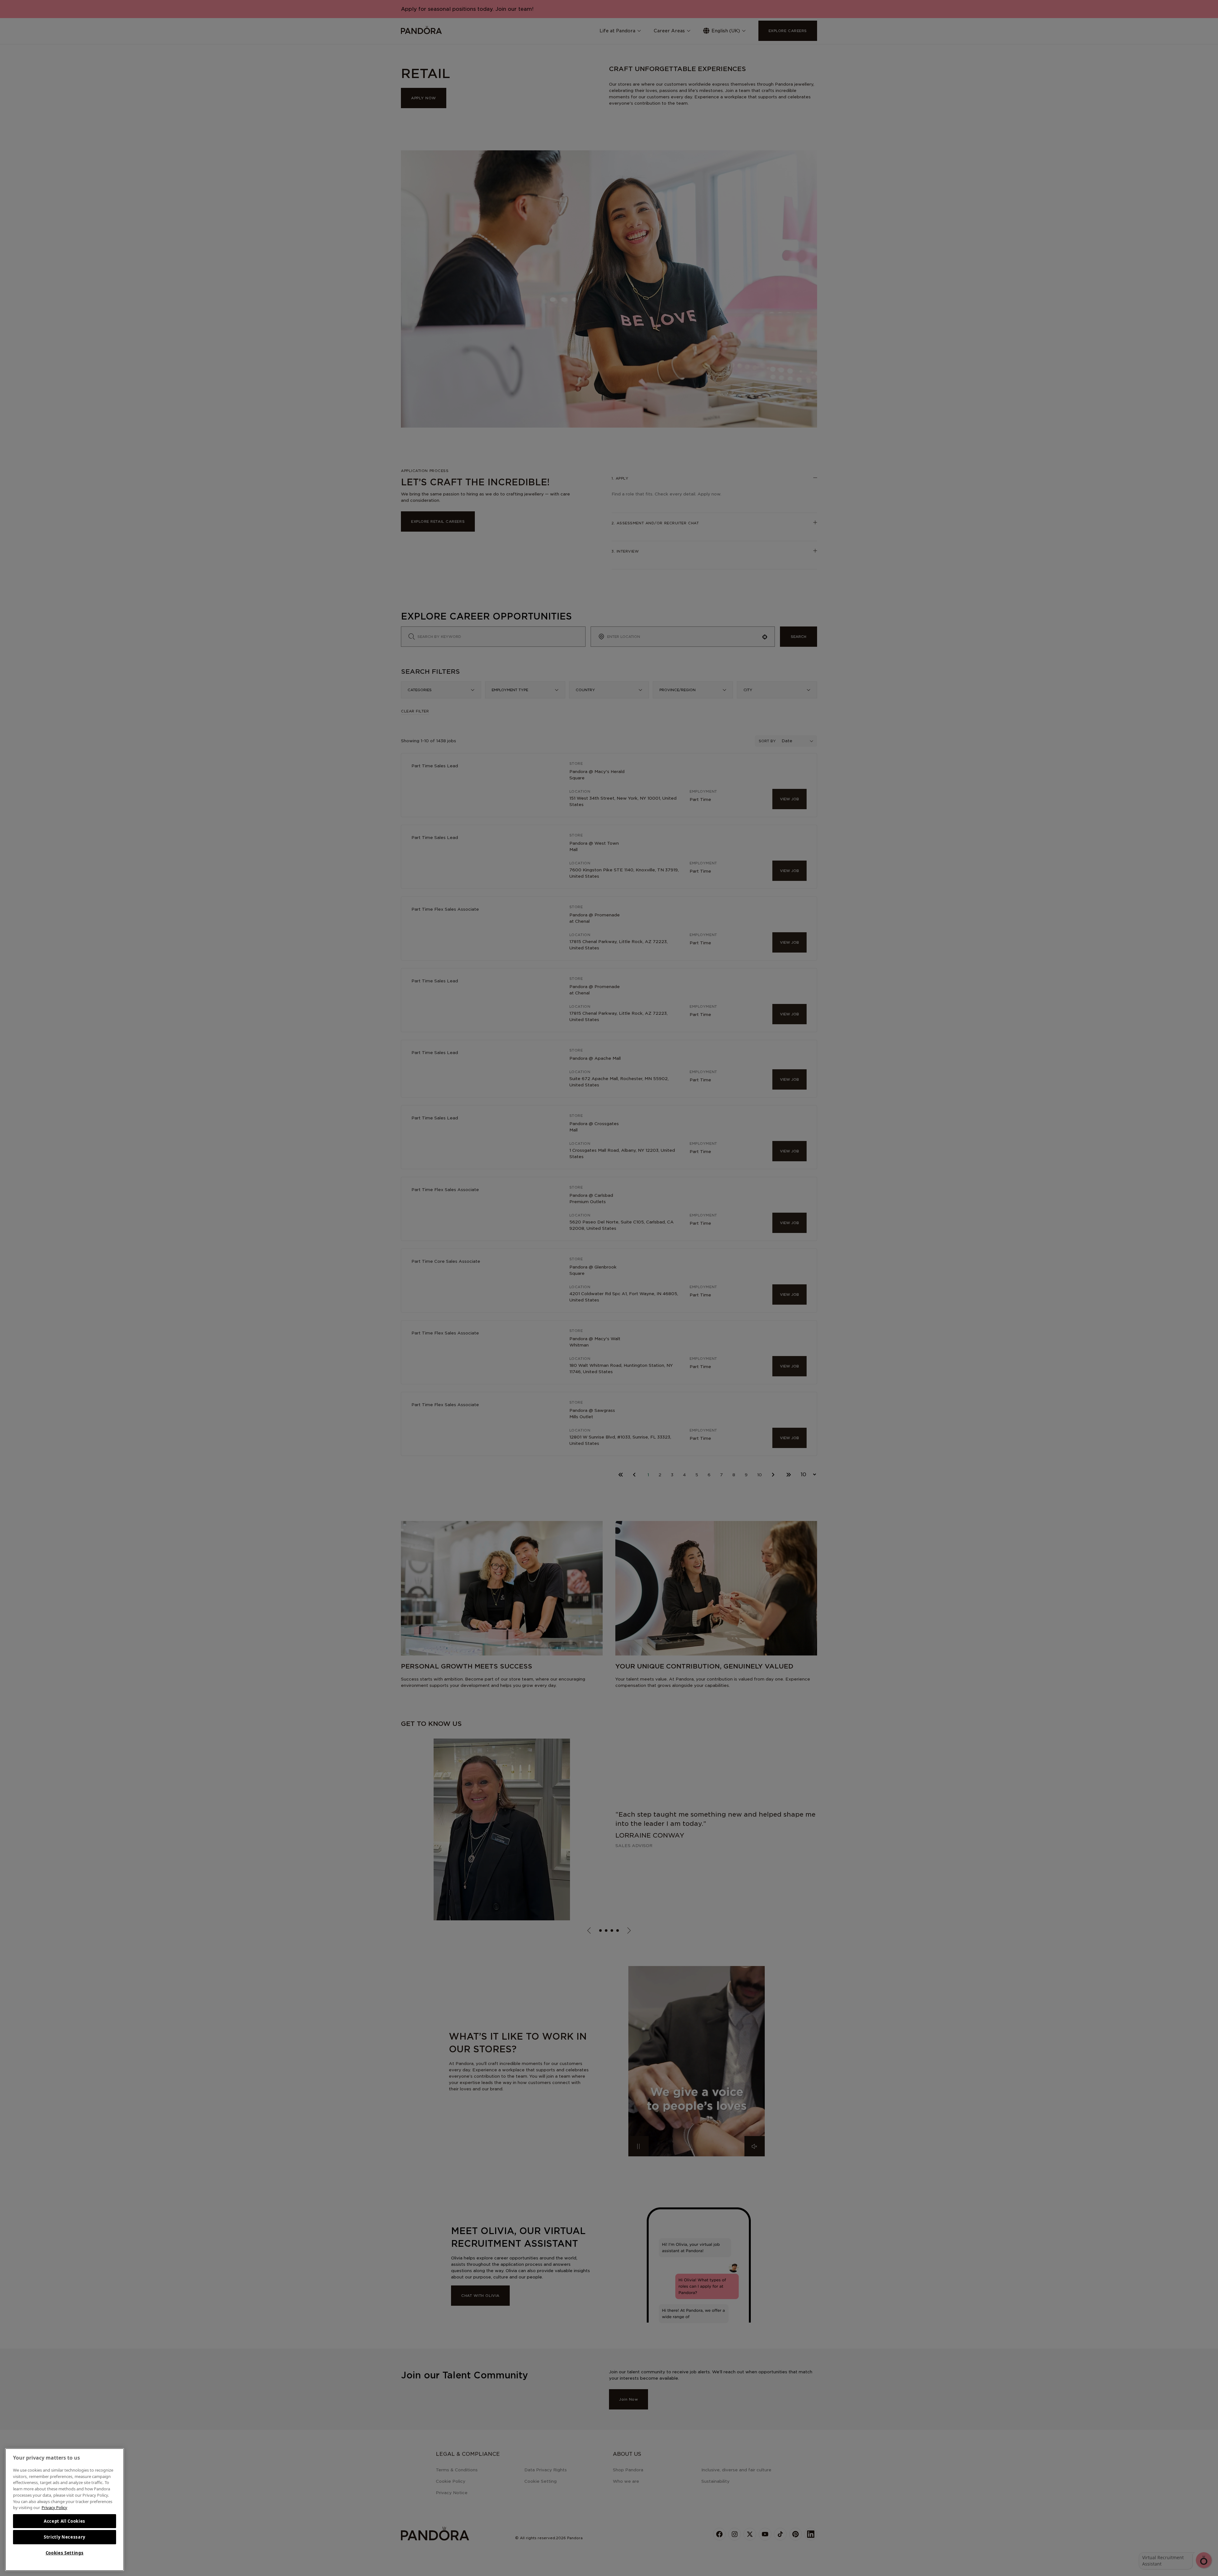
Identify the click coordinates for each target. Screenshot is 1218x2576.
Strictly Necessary (65, 2537)
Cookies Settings (65, 2553)
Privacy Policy (54, 2507)
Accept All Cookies (65, 2521)
